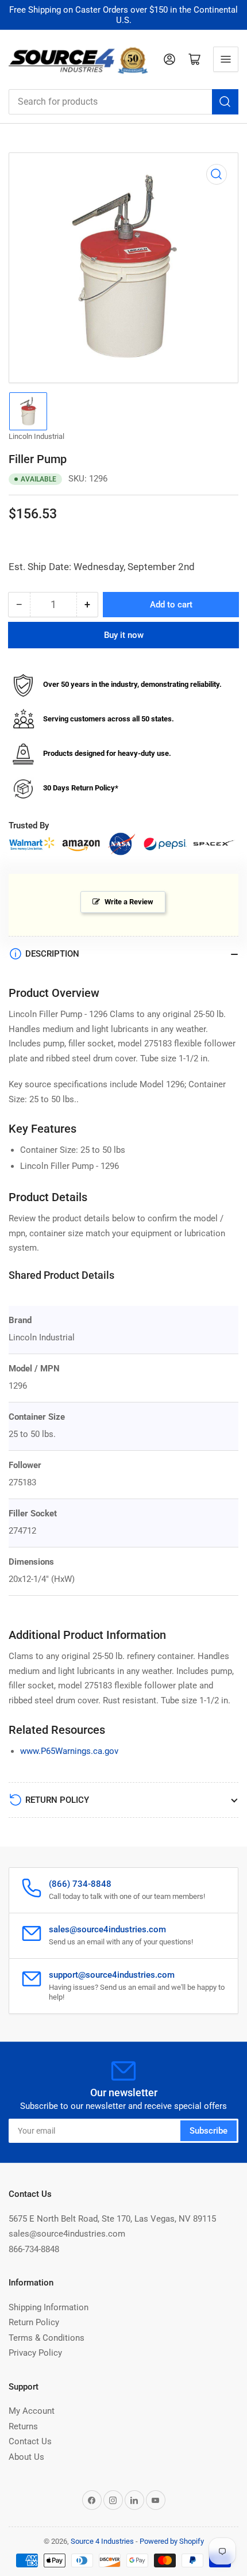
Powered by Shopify (172, 2541)
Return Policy (34, 2322)
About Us (26, 2457)
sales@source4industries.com (67, 2234)
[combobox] (123, 102)
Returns (23, 2426)
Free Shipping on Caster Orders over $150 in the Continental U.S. (123, 15)
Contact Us (30, 2441)
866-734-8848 (34, 2249)
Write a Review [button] (129, 902)
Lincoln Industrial (36, 436)
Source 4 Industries (102, 2541)
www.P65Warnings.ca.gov (69, 1751)
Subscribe (209, 2131)
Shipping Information (49, 2307)
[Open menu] (226, 59)
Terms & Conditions (47, 2338)
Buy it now (124, 635)
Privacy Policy (35, 2353)
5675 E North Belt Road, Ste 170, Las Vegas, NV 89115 (112, 2219)
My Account (32, 2411)
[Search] (225, 102)
